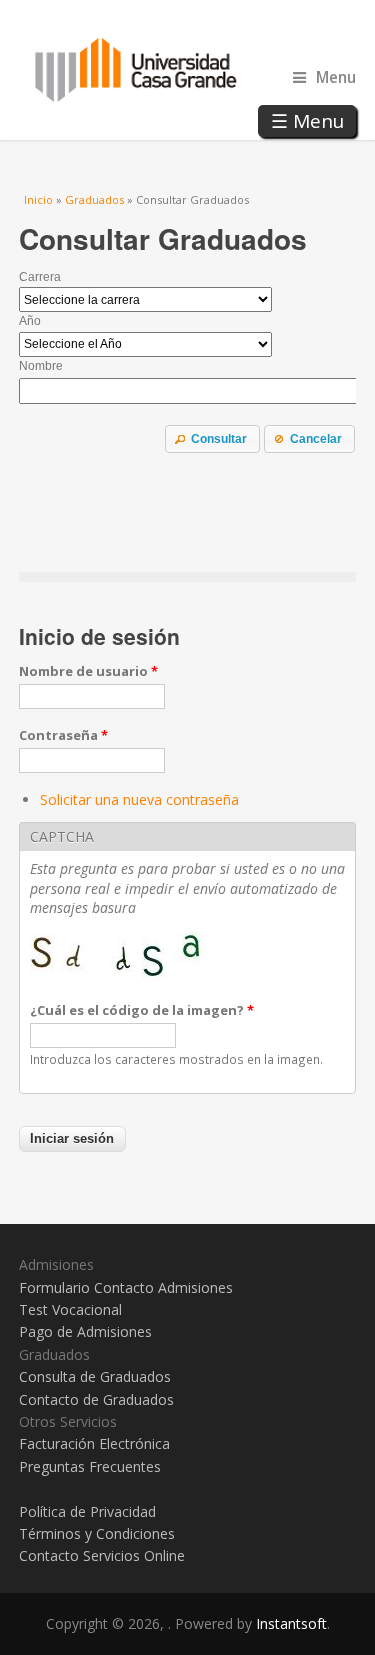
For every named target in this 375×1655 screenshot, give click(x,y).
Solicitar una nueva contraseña (139, 799)
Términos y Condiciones (97, 1533)
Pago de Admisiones (85, 1331)
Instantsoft (291, 1623)
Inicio (38, 199)
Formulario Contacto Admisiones (126, 1287)
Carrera (40, 277)
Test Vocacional (70, 1309)
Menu (336, 77)
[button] (212, 439)
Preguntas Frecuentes (90, 1466)
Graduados (94, 199)
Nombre (41, 366)
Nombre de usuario (88, 671)
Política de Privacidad (87, 1511)
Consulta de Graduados (95, 1376)
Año (30, 321)
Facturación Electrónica (94, 1443)
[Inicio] (188, 70)
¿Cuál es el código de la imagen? (142, 1010)
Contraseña (63, 735)
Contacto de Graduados (96, 1399)
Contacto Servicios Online (102, 1555)
